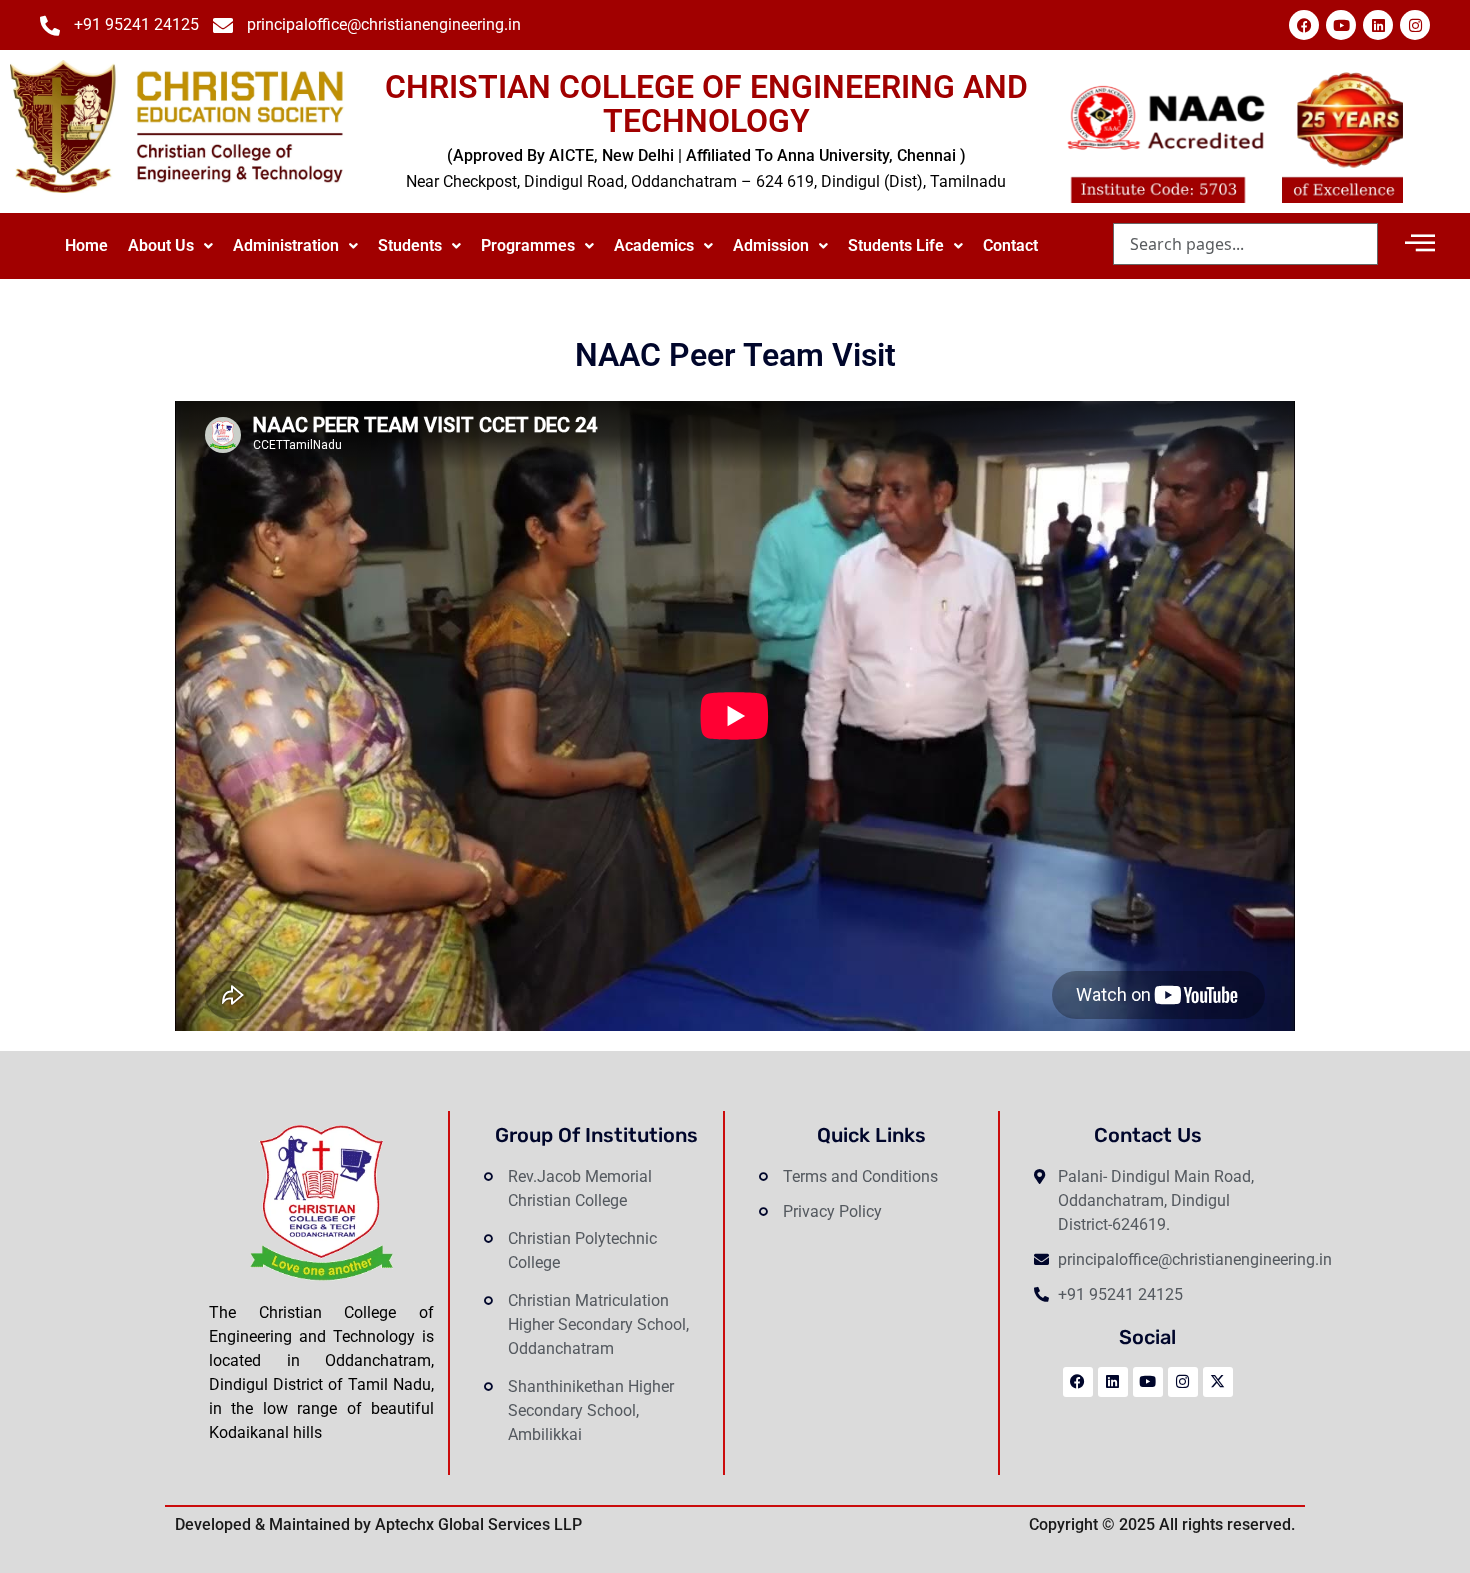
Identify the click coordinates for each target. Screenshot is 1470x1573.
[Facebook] (1304, 25)
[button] (170, 246)
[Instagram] (1415, 25)
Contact (1010, 245)
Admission (771, 245)
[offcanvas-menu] (1420, 243)
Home (86, 245)
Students (410, 245)
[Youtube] (1341, 25)
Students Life (896, 245)
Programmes (528, 245)
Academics (654, 245)
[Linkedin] (1378, 25)
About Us (161, 245)
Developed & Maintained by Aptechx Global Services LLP (378, 1524)
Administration (286, 245)
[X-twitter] (1218, 1382)
